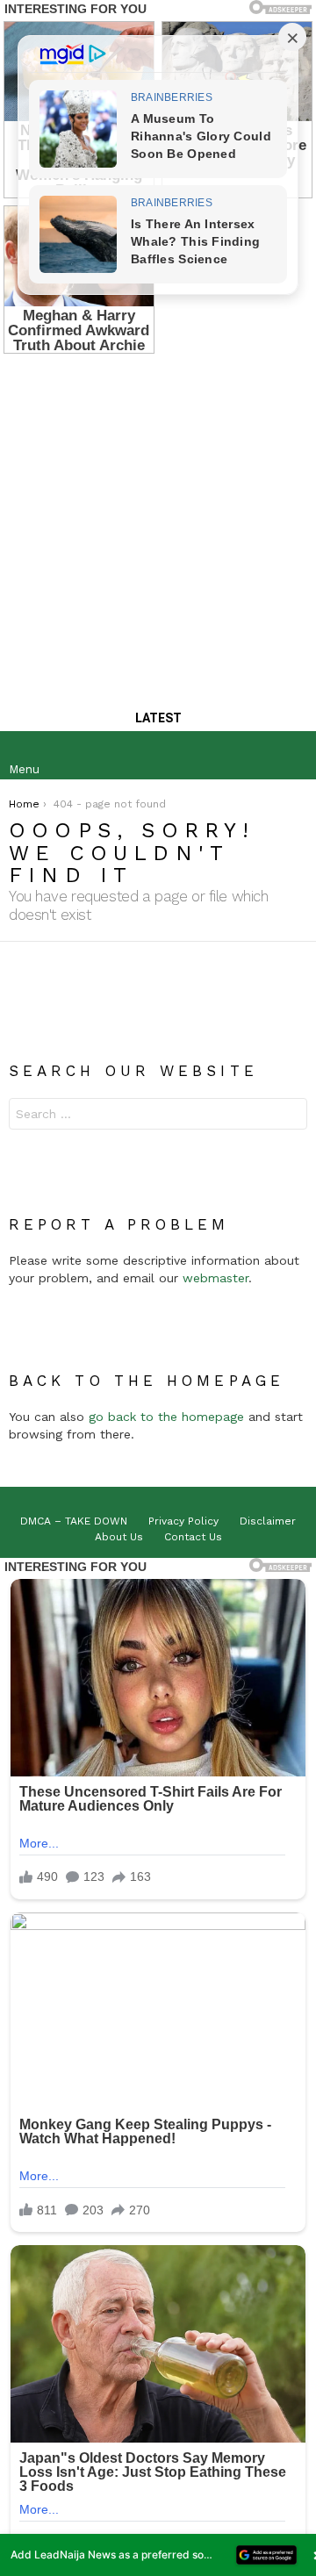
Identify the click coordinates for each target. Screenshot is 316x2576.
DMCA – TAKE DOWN (74, 1521)
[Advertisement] (158, 523)
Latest (158, 718)
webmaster (215, 1278)
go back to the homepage (166, 1417)
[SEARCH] (293, 756)
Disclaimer (268, 1521)
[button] (158, 2555)
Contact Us (193, 1537)
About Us (119, 1537)
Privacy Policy (183, 1521)
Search (290, 1116)
